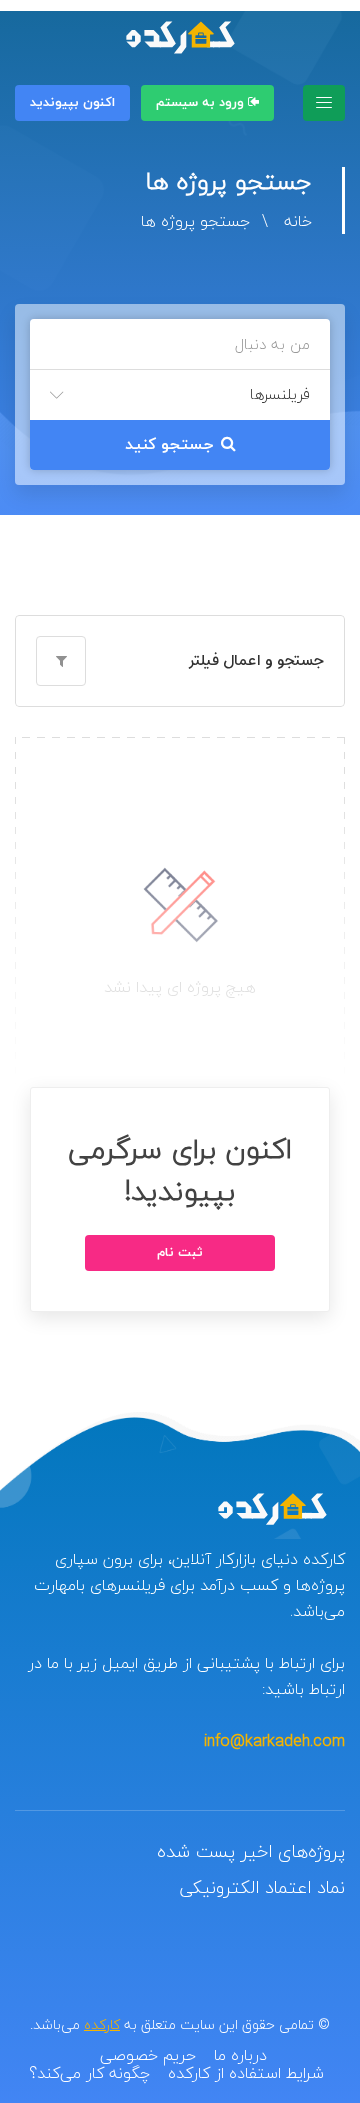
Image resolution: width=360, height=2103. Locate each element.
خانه (298, 221)
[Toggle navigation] (324, 103)
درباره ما (240, 2055)
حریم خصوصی (148, 2055)
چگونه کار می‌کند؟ (89, 2073)
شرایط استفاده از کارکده (246, 2073)
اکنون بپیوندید (72, 103)
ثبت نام (180, 1253)
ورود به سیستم (202, 103)
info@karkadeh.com (274, 1741)
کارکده (102, 2024)
